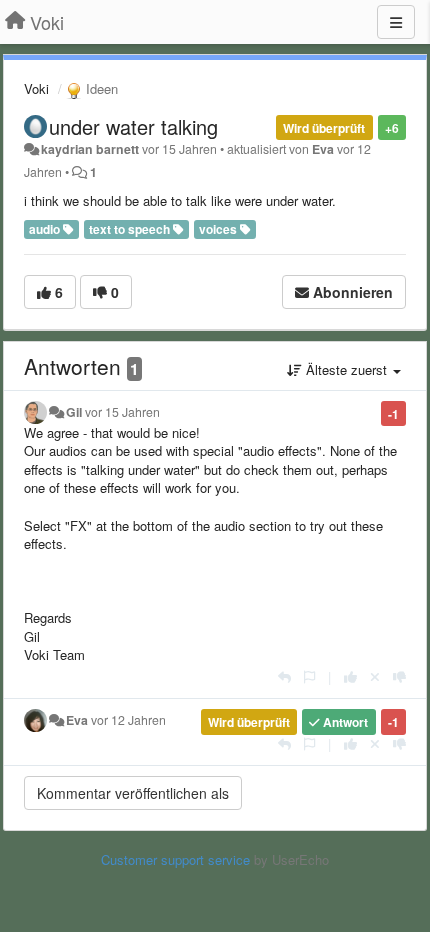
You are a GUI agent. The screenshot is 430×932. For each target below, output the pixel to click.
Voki (36, 88)
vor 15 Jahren (122, 412)
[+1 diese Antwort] (350, 676)
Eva (323, 149)
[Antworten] (284, 676)
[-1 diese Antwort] (399, 676)
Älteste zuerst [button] (346, 369)
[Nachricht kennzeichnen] (309, 676)
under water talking (133, 126)
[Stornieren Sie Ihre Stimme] (375, 676)
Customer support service (175, 859)
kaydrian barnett (90, 149)
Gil (74, 412)
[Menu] (396, 22)
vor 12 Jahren (128, 720)
